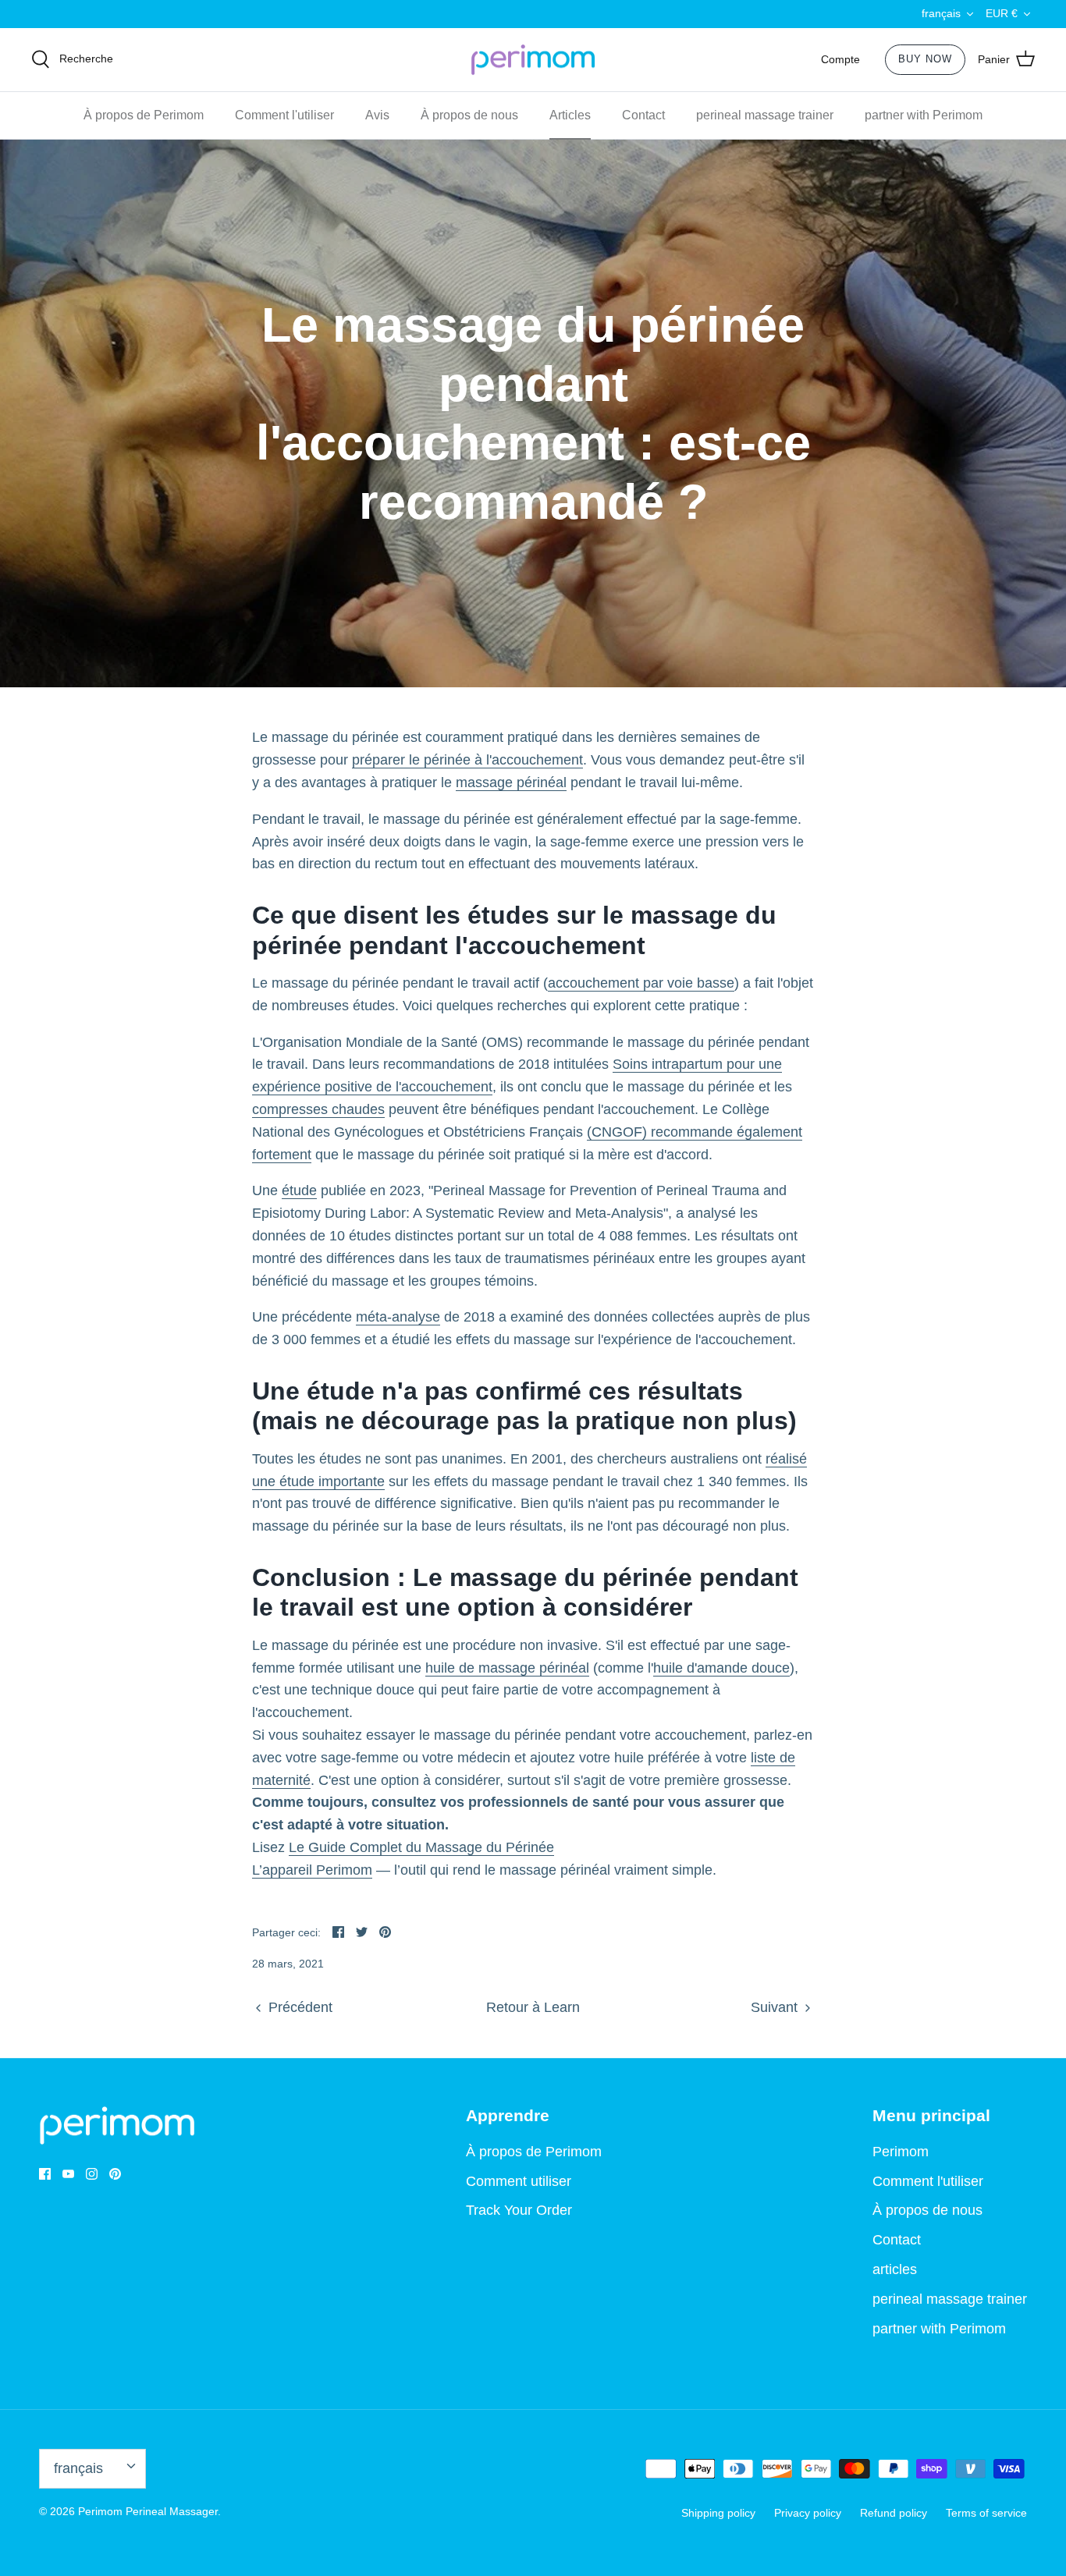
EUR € (1002, 13)
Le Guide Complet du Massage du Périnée (421, 1847)
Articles (570, 115)
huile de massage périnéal (507, 1668)
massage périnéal (511, 782)
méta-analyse (398, 1317)
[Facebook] (45, 2174)
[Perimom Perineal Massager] (533, 60)
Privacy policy (808, 2513)
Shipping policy (718, 2513)
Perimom (901, 2152)
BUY (925, 59)
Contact (643, 115)
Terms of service (986, 2513)
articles (895, 2269)
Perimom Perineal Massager (148, 2511)
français (941, 13)
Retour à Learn (533, 2007)
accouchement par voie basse (641, 983)
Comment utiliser (519, 2181)
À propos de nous (469, 115)
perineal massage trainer (765, 115)
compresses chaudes (318, 1109)
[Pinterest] (115, 2174)
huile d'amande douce (721, 1668)
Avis (377, 115)
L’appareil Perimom (312, 1870)
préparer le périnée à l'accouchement (467, 760)
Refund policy (894, 2513)
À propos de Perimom (144, 115)
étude (299, 1190)
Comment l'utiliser (284, 115)
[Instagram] (92, 2174)
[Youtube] (68, 2174)
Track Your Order (519, 2210)
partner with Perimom (924, 115)
